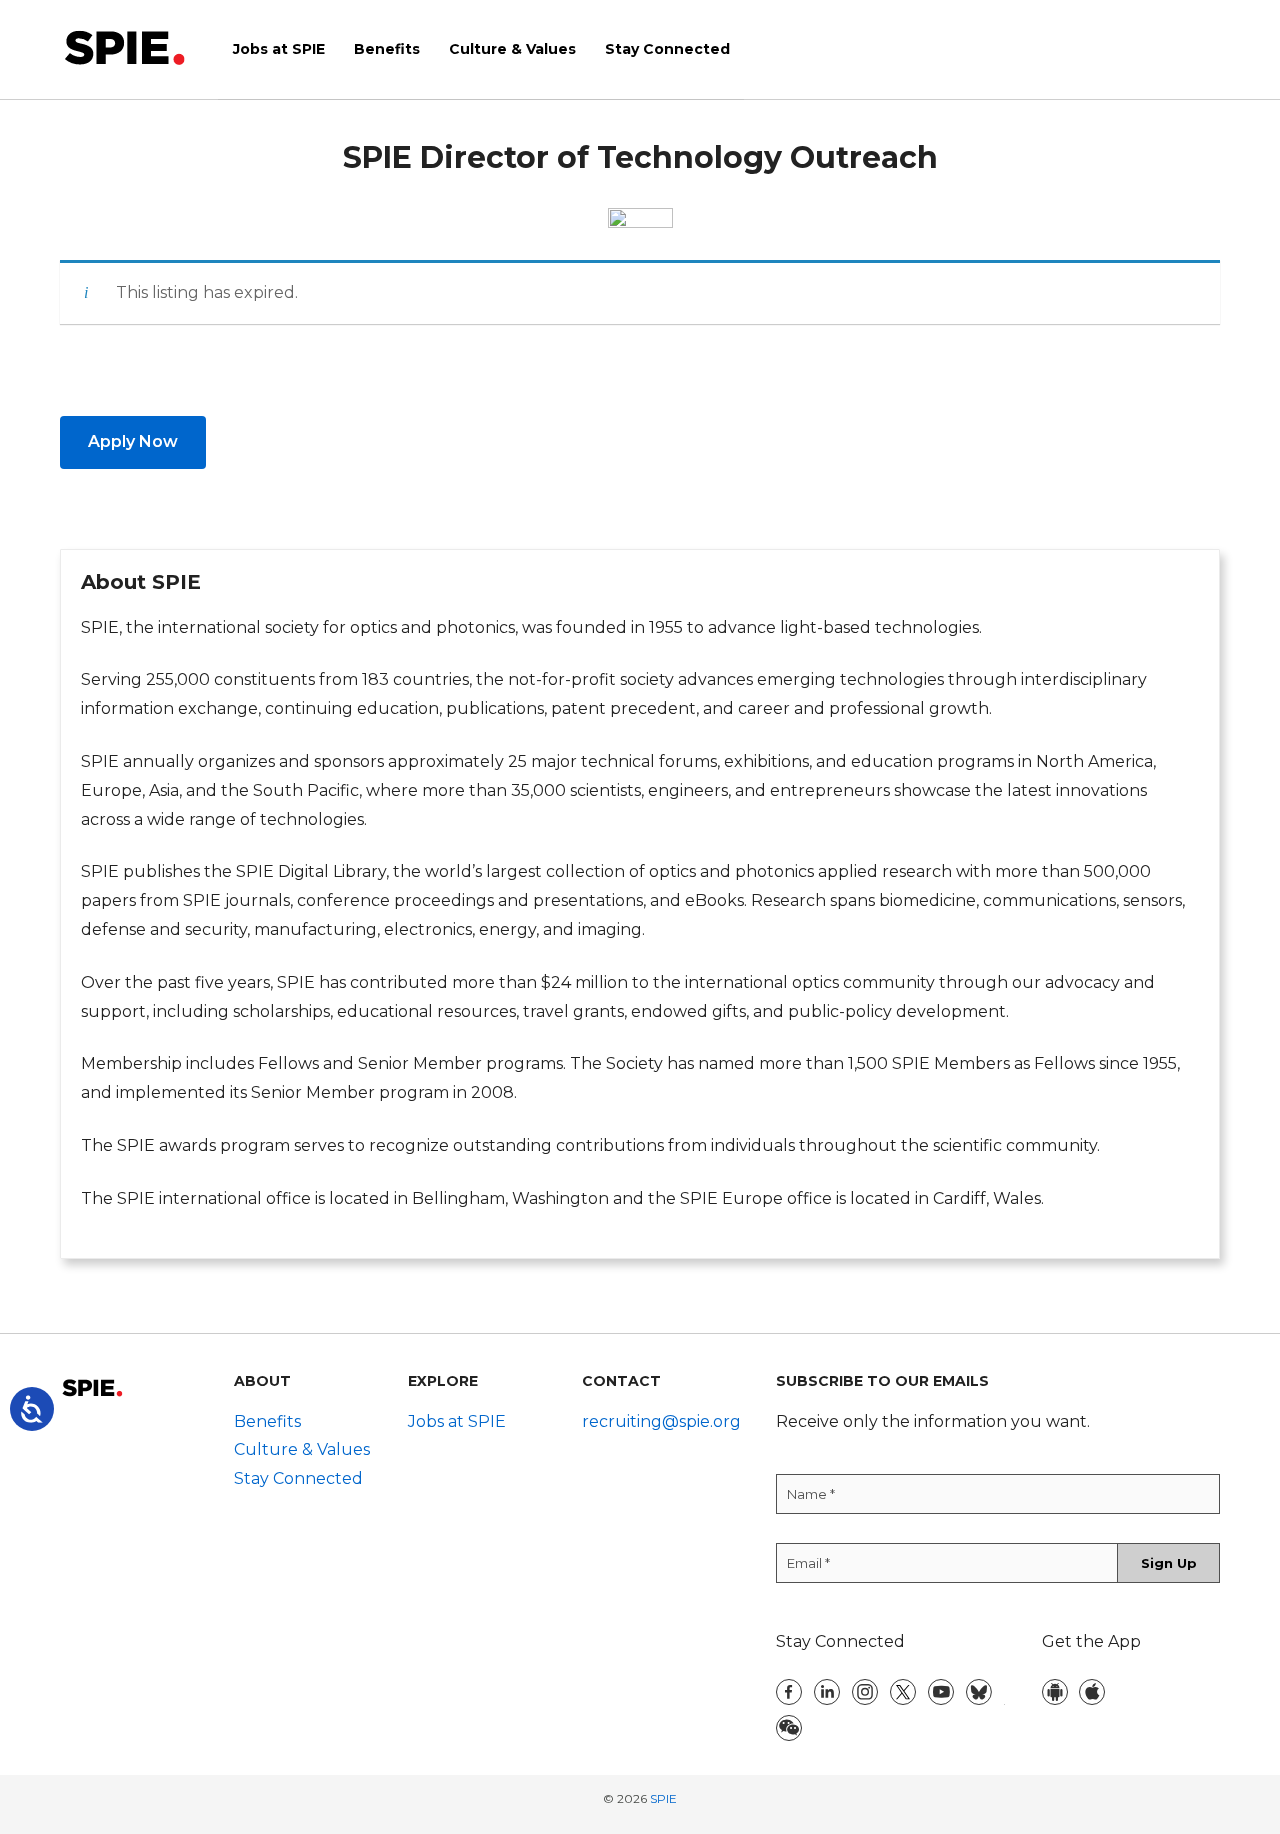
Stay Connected (298, 1478)
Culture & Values (302, 1449)
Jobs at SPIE (457, 1421)
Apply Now (133, 441)
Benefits (267, 1421)
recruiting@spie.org (661, 1421)
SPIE (663, 1798)
